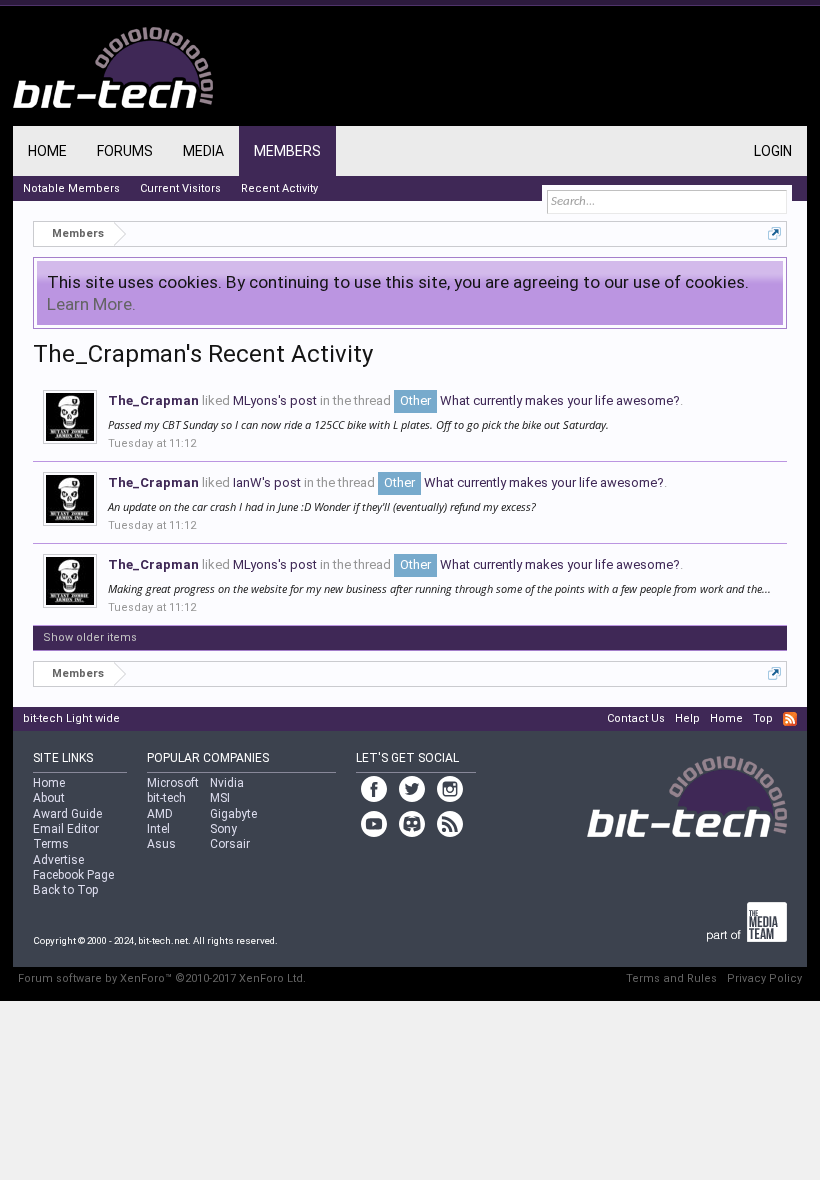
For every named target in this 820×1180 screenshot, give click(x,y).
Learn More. (91, 304)
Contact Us (636, 718)
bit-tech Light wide (71, 718)
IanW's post (267, 482)
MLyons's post (275, 400)
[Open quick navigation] (774, 233)
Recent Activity (279, 188)
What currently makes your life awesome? (540, 400)
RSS (790, 719)
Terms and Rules (671, 978)
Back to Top (65, 890)
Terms (51, 844)
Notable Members (71, 188)
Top (763, 718)
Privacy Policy (764, 978)
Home (47, 151)
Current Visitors (180, 188)
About (49, 798)
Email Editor (66, 829)
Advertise (58, 860)
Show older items (90, 637)
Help (687, 718)
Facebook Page (73, 875)
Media (203, 151)
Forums (125, 151)
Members (287, 151)
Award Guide (67, 814)
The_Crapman (153, 400)
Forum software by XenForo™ (162, 978)
